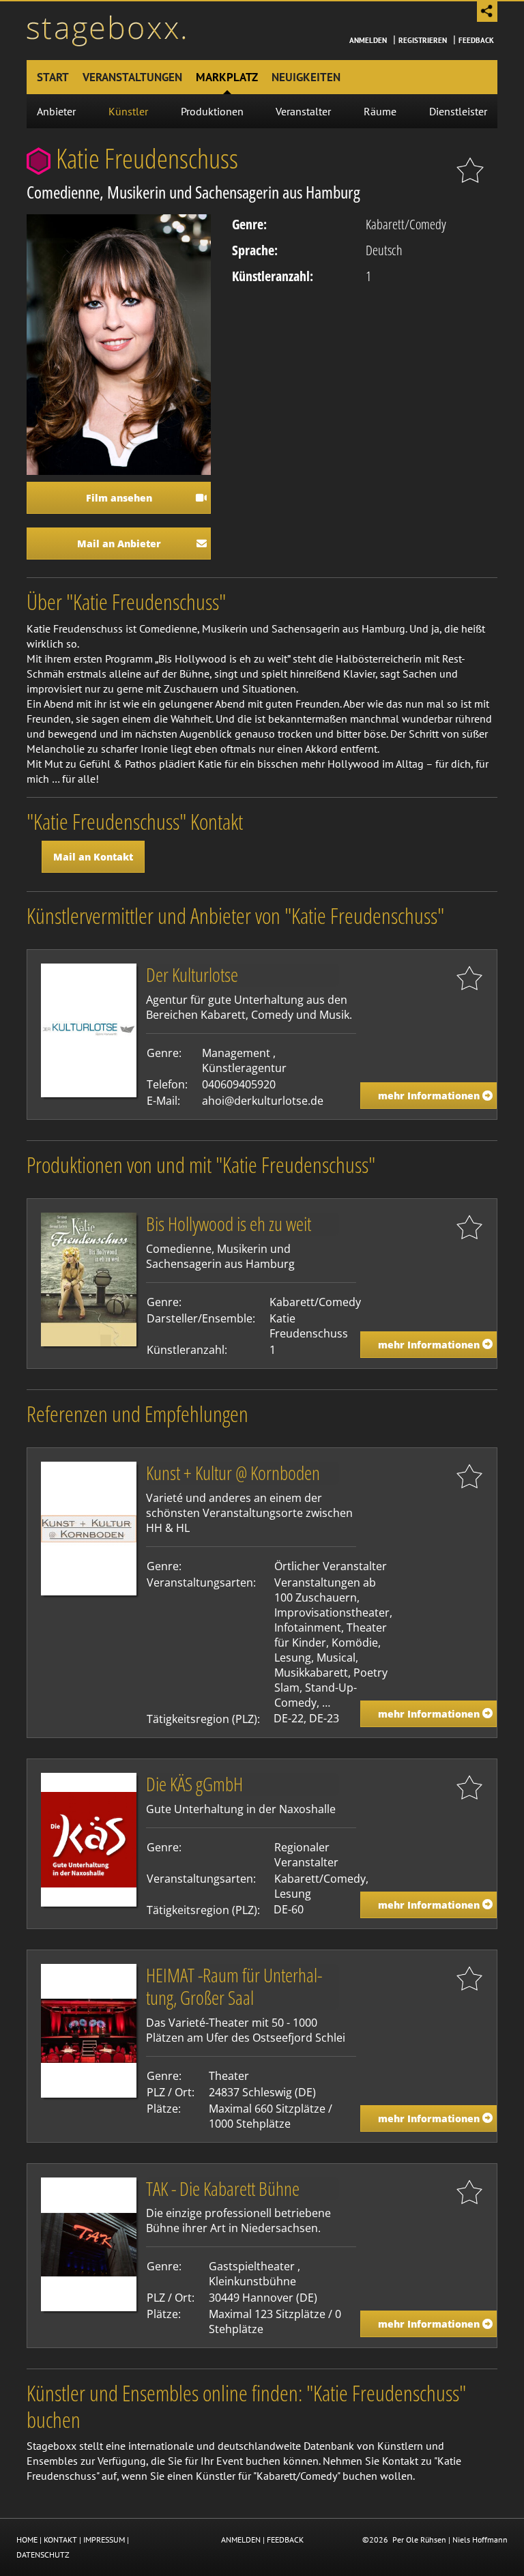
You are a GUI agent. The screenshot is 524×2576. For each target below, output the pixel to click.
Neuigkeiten (306, 77)
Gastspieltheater (252, 2266)
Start (53, 77)
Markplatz (227, 77)
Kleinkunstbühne (252, 2281)
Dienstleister (458, 111)
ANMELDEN (241, 2539)
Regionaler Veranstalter (306, 1855)
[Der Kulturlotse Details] (89, 1030)
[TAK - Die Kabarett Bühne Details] (89, 2243)
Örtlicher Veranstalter (331, 1566)
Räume (380, 111)
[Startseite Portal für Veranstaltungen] (106, 29)
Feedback (476, 40)
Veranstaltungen (132, 77)
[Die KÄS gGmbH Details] (89, 1838)
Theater (229, 2076)
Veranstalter (303, 111)
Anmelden (368, 40)
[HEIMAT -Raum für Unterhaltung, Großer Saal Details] (89, 2029)
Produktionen (212, 111)
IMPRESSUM (104, 2539)
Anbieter (56, 111)
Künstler (128, 111)
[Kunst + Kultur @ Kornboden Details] (89, 1528)
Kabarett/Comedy (406, 224)
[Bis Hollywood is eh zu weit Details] (89, 1279)
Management (236, 1053)
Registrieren (423, 40)
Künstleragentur (244, 1068)
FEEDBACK (285, 2539)
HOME (27, 2539)
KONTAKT (60, 2539)
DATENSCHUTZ (43, 2555)
